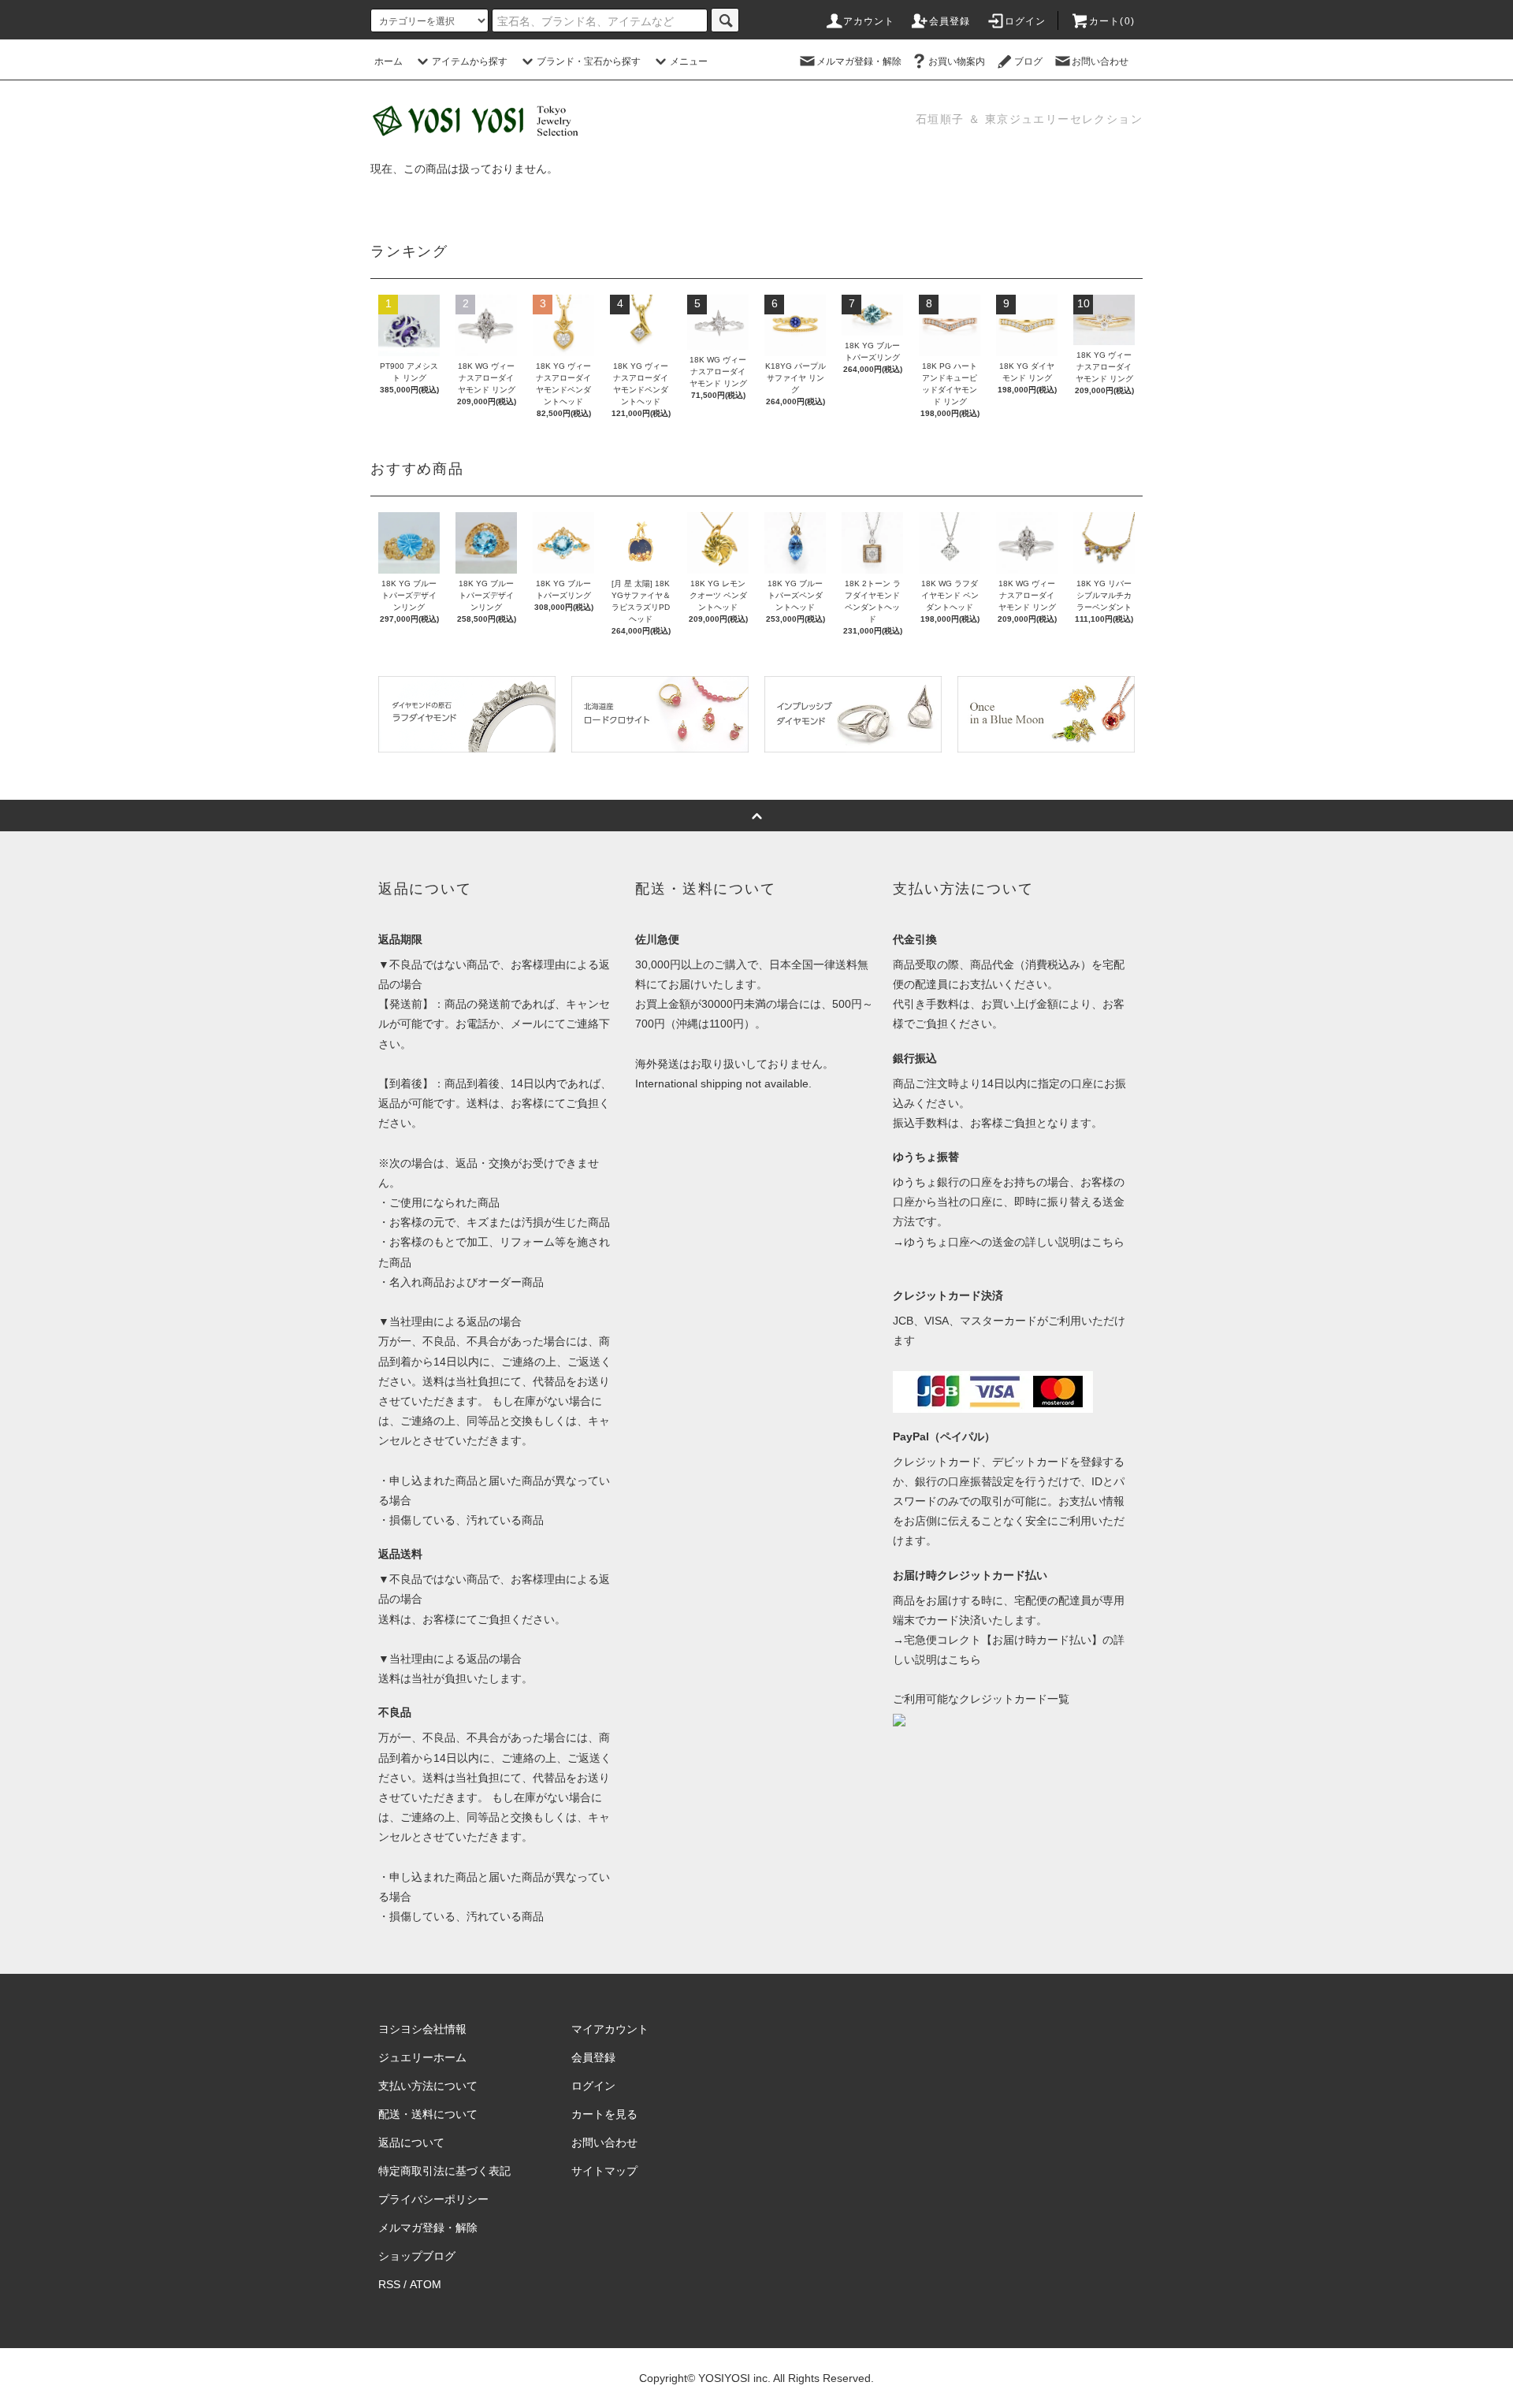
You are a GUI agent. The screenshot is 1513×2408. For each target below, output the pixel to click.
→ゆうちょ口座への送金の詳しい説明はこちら (1009, 1242)
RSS (389, 2284)
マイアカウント (610, 2029)
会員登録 (950, 21)
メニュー (689, 61)
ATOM (426, 2284)
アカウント (869, 21)
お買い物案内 (957, 61)
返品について (411, 2142)
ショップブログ (417, 2256)
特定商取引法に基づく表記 (444, 2171)
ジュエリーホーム (422, 2057)
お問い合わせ (1100, 61)
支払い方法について (428, 2086)
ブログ (1028, 61)
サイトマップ (604, 2171)
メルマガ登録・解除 (859, 61)
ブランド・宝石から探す (589, 61)
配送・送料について (428, 2114)
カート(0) (1112, 21)
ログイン (1026, 21)
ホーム (388, 61)
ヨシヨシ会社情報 (422, 2029)
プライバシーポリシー (433, 2199)
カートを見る (604, 2114)
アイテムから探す (470, 61)
